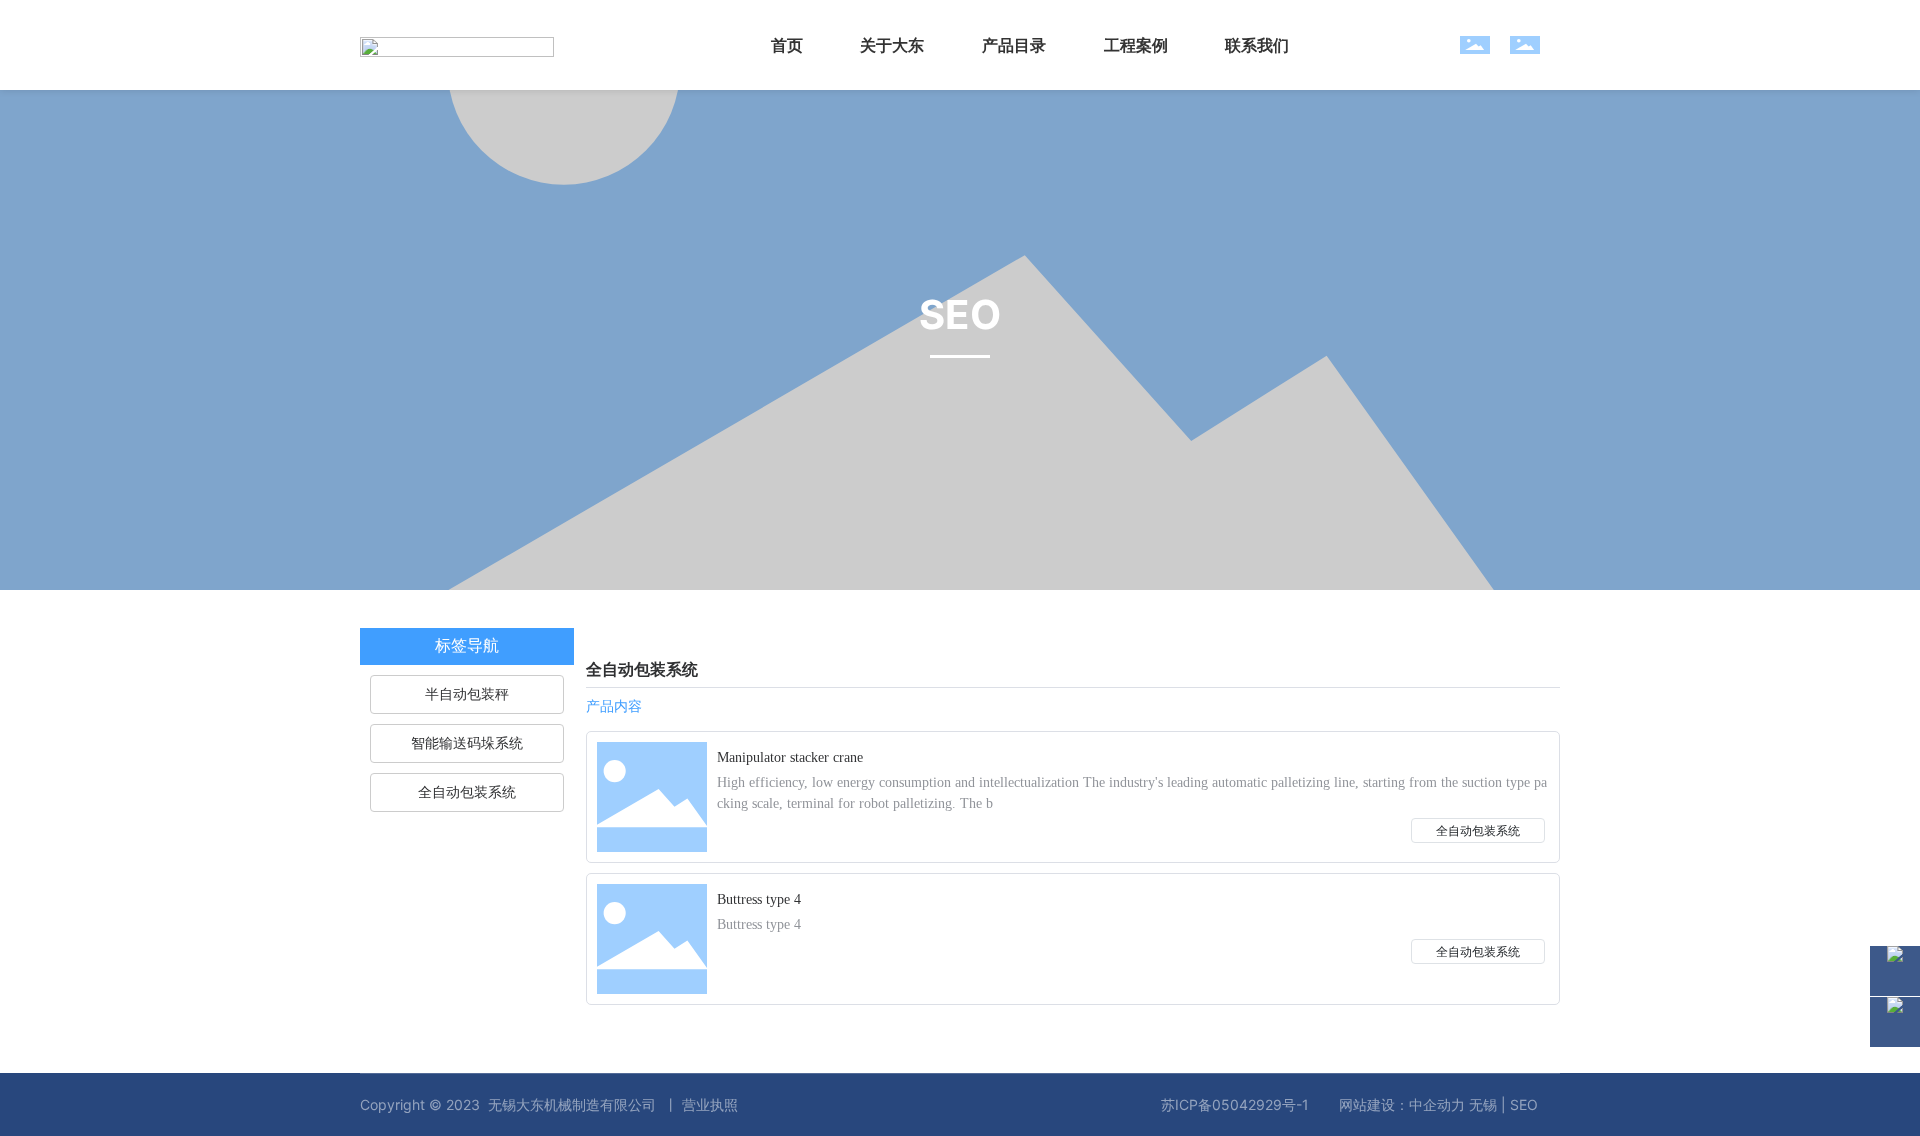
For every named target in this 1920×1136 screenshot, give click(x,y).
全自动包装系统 (1478, 830)
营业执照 (710, 1104)
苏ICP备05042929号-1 (1235, 1104)
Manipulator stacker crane (790, 757)
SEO (1524, 1104)
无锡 (1483, 1104)
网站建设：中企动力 (1402, 1104)
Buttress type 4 (759, 899)
